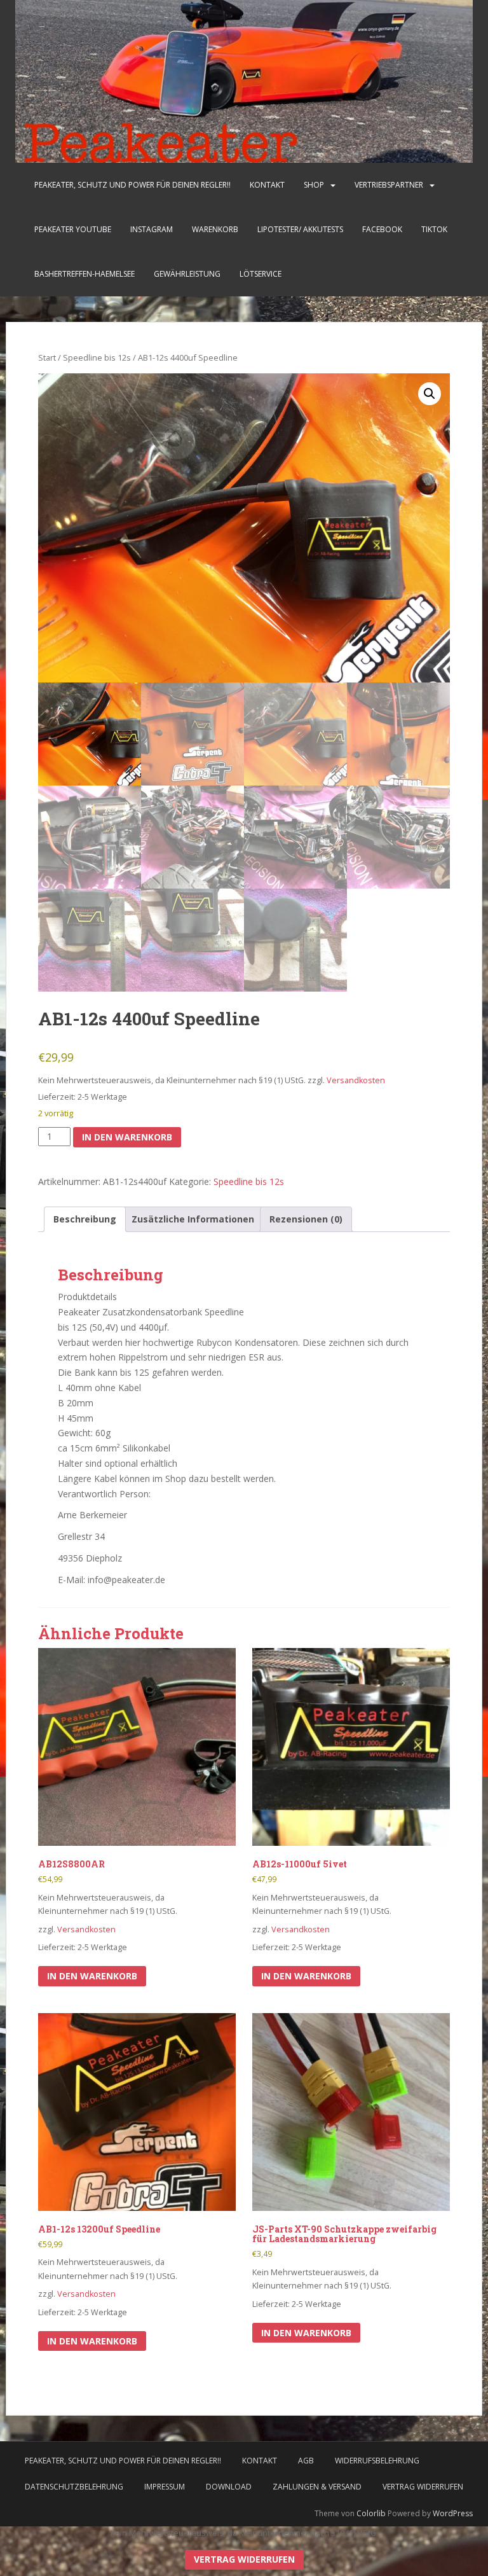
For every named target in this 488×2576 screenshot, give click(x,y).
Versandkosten (356, 1080)
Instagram (152, 229)
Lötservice (261, 274)
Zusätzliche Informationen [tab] (193, 1219)
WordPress (453, 2513)
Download (229, 2487)
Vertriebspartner (389, 185)
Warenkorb (215, 229)
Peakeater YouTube (73, 229)
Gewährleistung (187, 274)
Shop (314, 185)
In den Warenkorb (127, 1137)
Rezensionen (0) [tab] (306, 1219)
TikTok (434, 229)
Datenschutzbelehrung (74, 2487)
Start (47, 357)
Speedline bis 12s (97, 357)
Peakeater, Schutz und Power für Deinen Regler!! (132, 185)
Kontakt (267, 185)
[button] (430, 394)
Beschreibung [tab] (85, 1219)
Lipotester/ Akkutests (300, 229)
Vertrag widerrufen (423, 2487)
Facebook (382, 229)
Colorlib (371, 2513)
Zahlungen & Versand (317, 2487)
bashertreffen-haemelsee (85, 274)
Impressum (165, 2487)
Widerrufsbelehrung (377, 2461)
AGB (306, 2461)
